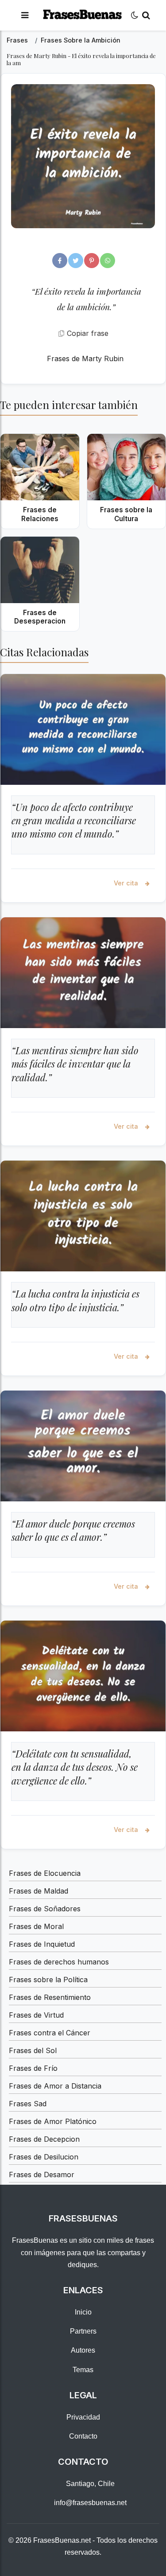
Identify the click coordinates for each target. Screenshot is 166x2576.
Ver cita (127, 883)
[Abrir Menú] (25, 15)
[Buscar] (146, 15)
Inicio (83, 2312)
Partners (83, 2331)
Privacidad (83, 2417)
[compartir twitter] (76, 261)
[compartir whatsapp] (108, 261)
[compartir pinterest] (92, 261)
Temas (83, 2370)
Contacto (83, 2436)
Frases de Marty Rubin (85, 359)
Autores (83, 2350)
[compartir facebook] (60, 261)
